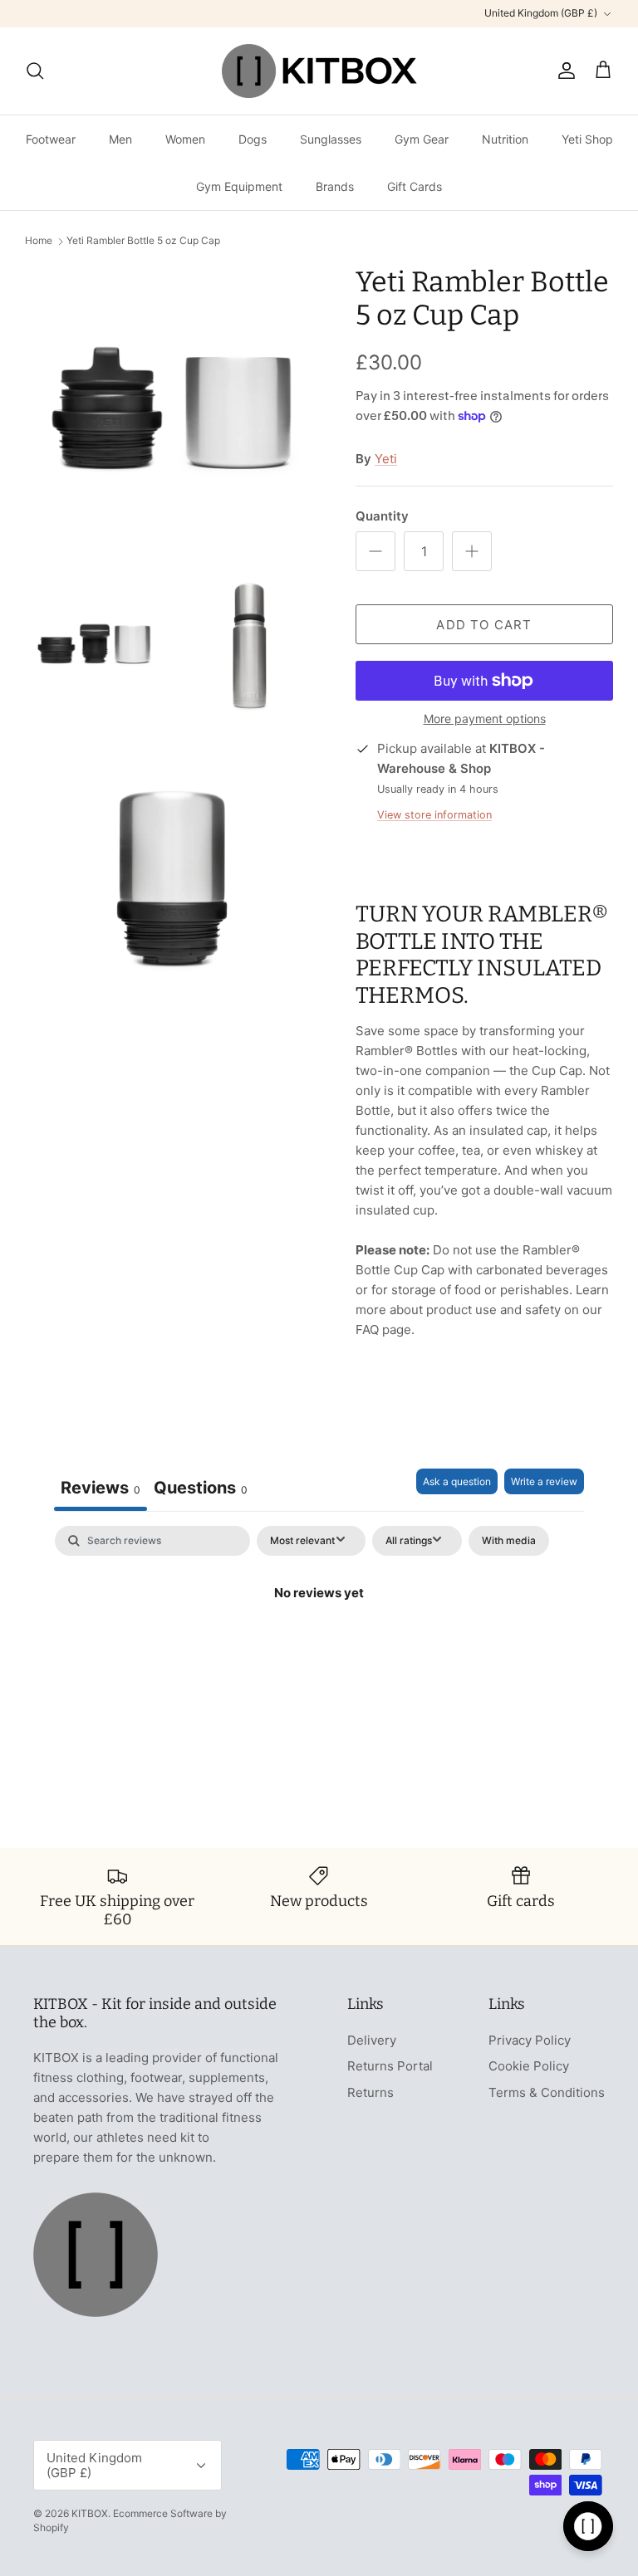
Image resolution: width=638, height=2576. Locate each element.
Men (120, 139)
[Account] (563, 71)
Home (39, 241)
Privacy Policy (530, 2040)
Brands (335, 186)
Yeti (386, 459)
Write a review (544, 1481)
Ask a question (457, 1481)
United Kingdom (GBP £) (541, 13)
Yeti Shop (587, 139)
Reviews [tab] (101, 1488)
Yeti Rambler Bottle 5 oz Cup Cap (143, 241)
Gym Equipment (239, 186)
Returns (371, 2092)
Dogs (253, 139)
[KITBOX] (319, 71)
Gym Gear (422, 139)
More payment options (485, 719)
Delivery (372, 2040)
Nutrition (505, 139)
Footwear (51, 139)
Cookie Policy (529, 2066)
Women (185, 139)
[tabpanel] (319, 1649)
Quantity (382, 516)
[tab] (201, 1490)
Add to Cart (484, 625)
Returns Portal (390, 2066)
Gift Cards (415, 186)
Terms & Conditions (547, 2092)
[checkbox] (509, 1541)
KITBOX (90, 2513)
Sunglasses (331, 139)
